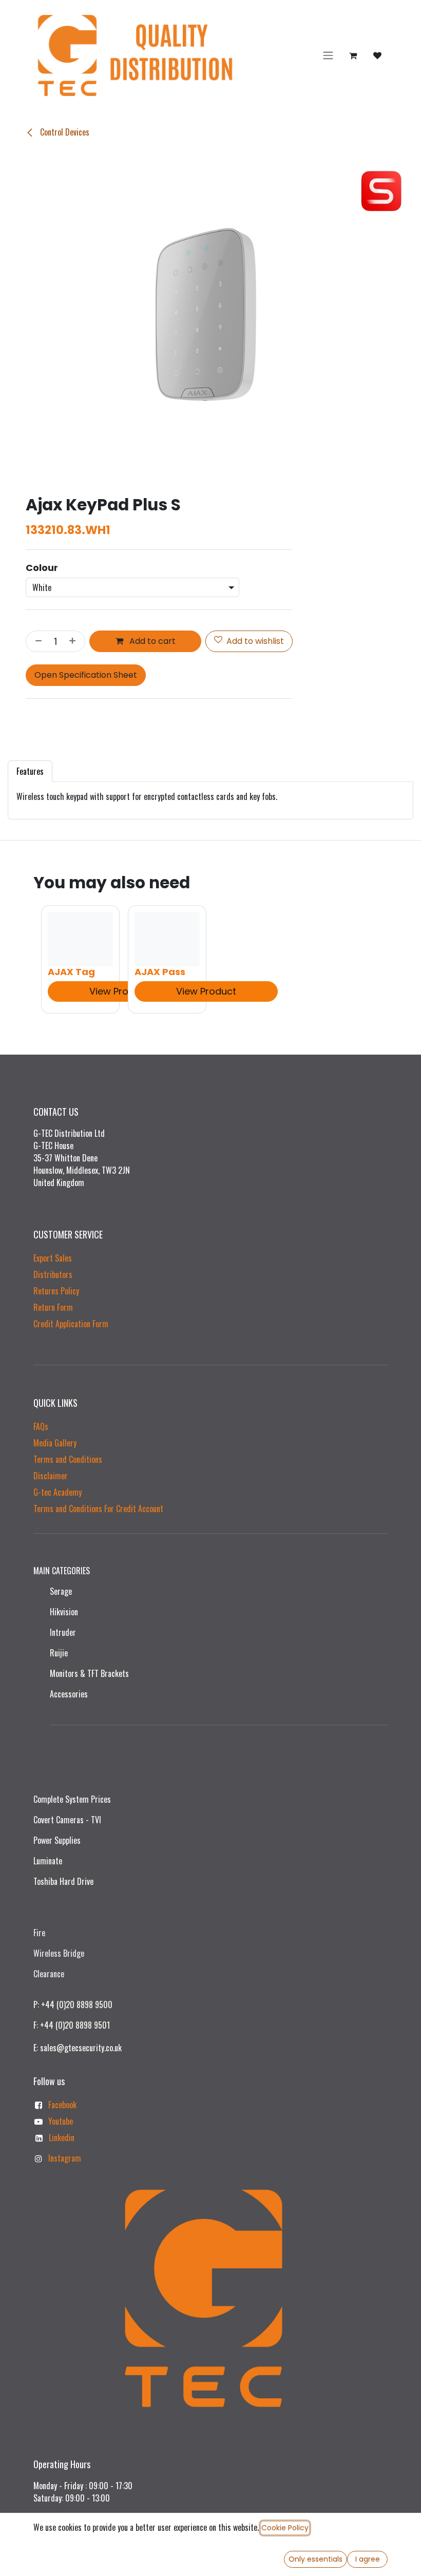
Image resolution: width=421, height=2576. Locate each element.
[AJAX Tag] (80, 939)
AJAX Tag (71, 972)
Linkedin (62, 2138)
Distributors (53, 1274)
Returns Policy (56, 1291)
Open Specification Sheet (86, 675)
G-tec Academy (58, 1492)
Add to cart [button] (151, 641)
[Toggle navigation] (328, 56)
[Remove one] (36, 641)
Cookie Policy (285, 2528)
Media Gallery (55, 1443)
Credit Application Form (71, 1324)
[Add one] (74, 641)
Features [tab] (30, 771)
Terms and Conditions (68, 1459)
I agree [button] (368, 2559)
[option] (210, 959)
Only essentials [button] (315, 2559)
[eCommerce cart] (353, 55)
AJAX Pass (160, 972)
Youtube (61, 2121)
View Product (119, 991)
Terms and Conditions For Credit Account (98, 1509)
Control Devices (64, 132)
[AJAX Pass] (167, 939)
